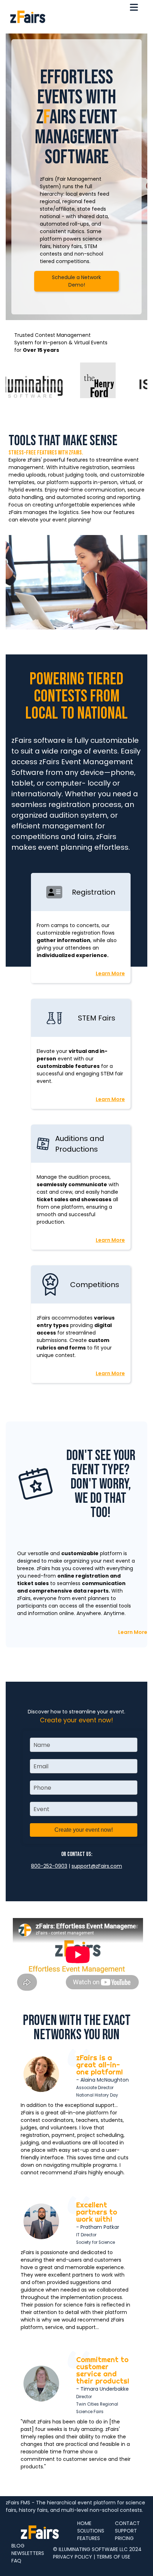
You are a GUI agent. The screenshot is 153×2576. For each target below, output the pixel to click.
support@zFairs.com (97, 1866)
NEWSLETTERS (28, 2553)
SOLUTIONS (91, 2531)
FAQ (16, 2561)
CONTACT (127, 2523)
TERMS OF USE (113, 2557)
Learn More (110, 973)
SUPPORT (126, 2531)
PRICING (124, 2538)
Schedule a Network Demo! (76, 281)
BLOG (18, 2546)
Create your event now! (84, 1830)
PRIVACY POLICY (73, 2557)
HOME (84, 2523)
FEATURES (89, 2538)
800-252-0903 (49, 1866)
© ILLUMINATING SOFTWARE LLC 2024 (97, 2549)
